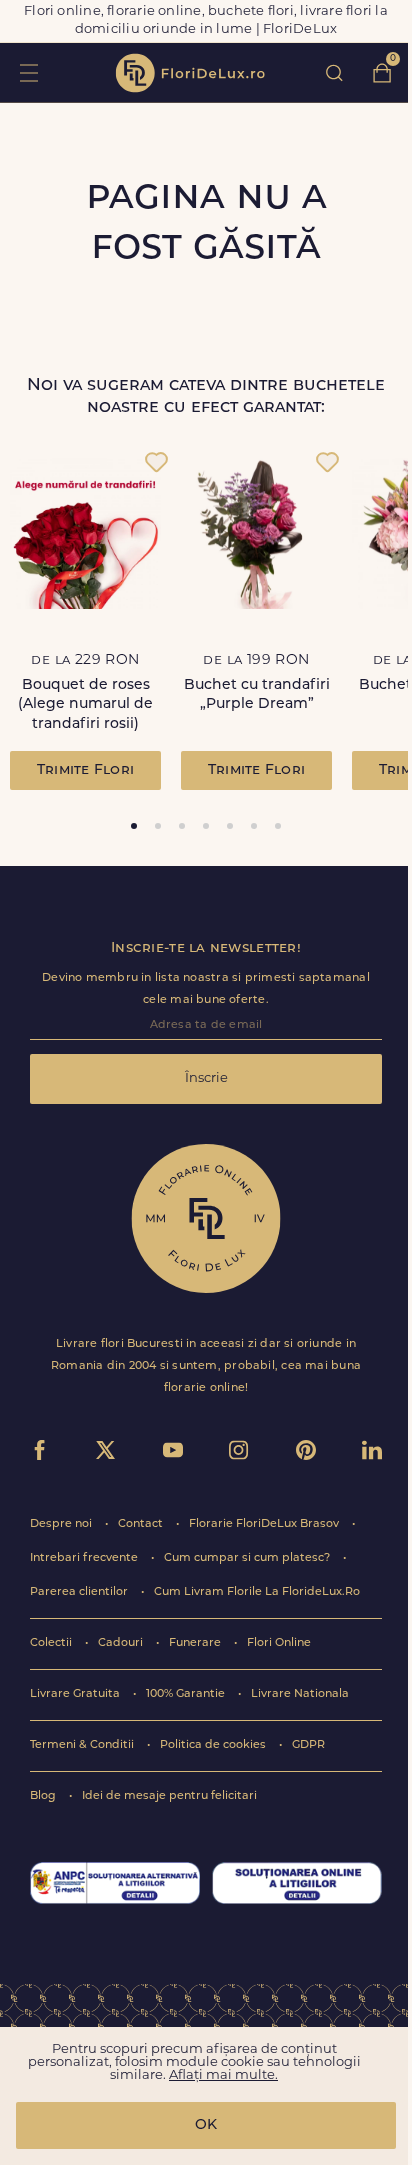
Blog (44, 1796)
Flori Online (279, 1643)
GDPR (308, 1745)
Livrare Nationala (300, 1694)
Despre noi (62, 1524)
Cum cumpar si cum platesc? (248, 1558)
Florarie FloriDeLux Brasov (265, 1524)
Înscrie (206, 1078)
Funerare (196, 1643)
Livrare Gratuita (76, 1694)
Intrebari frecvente (85, 1558)
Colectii (52, 1643)
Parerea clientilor (80, 1592)
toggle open (28, 72)
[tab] (134, 826)
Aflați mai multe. (223, 2075)
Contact (142, 1524)
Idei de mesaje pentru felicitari (169, 1796)
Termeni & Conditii (83, 1745)
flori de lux (190, 73)
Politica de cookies (214, 1745)
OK (206, 2125)
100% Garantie (187, 1694)
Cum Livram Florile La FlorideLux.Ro (257, 1592)
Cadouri (122, 1643)
